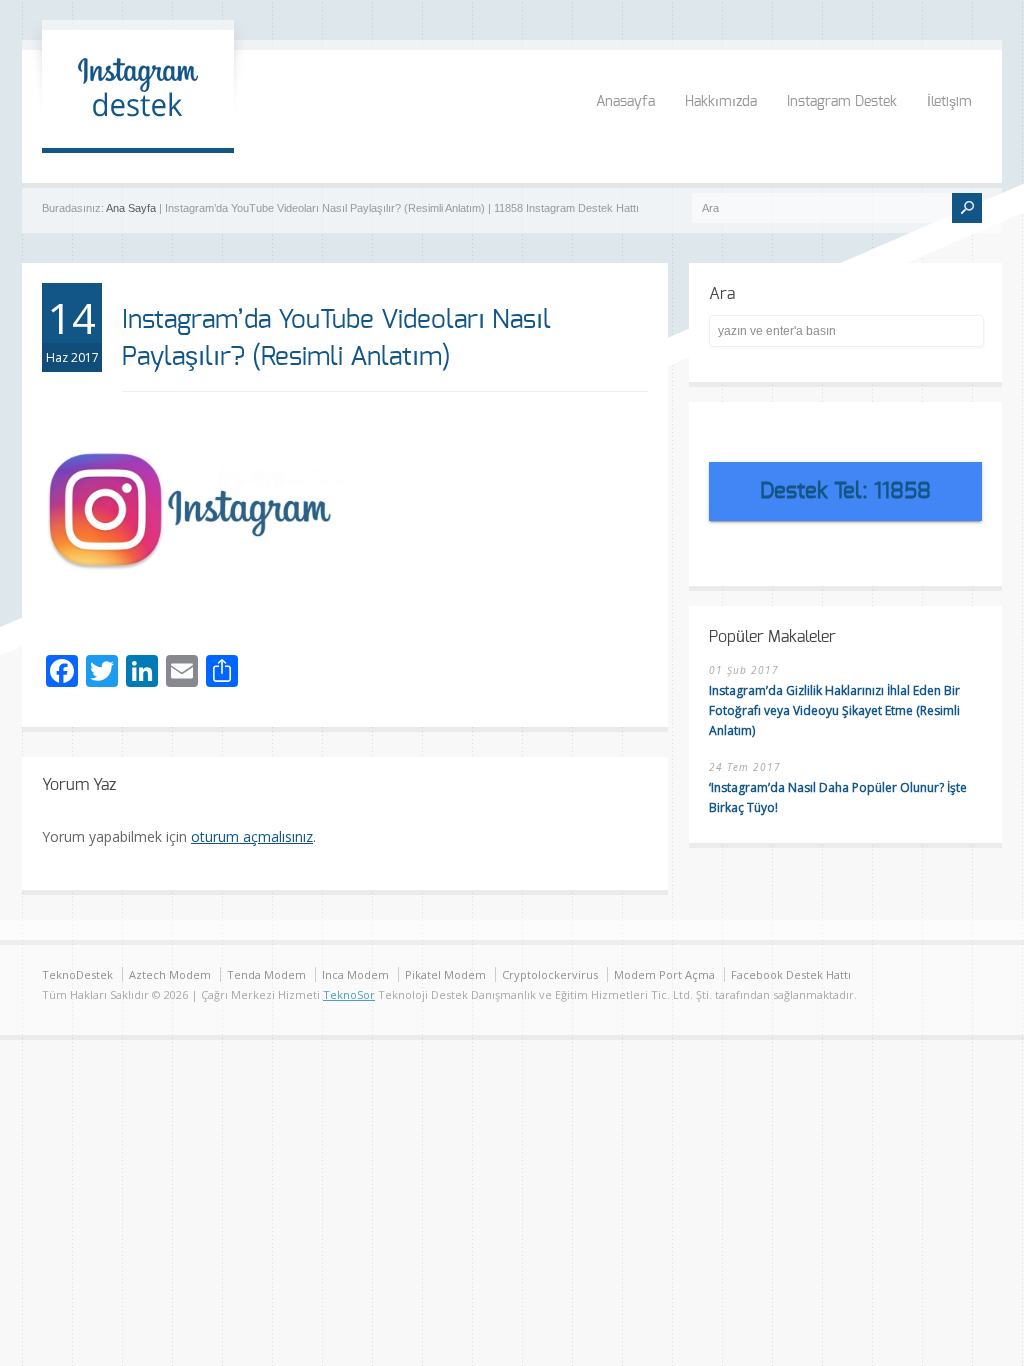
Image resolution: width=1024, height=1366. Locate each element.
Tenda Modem (266, 974)
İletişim (949, 102)
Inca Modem (355, 974)
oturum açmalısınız (252, 836)
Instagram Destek (842, 102)
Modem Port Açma (664, 974)
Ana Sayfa (131, 208)
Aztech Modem (170, 974)
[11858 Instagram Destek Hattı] (138, 127)
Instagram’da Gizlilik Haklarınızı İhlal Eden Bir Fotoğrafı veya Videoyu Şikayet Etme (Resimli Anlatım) (834, 710)
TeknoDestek (77, 974)
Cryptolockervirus (550, 974)
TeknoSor (349, 994)
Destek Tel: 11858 (845, 491)
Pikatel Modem (445, 974)
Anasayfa (625, 102)
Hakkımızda (721, 102)
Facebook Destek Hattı (791, 974)
